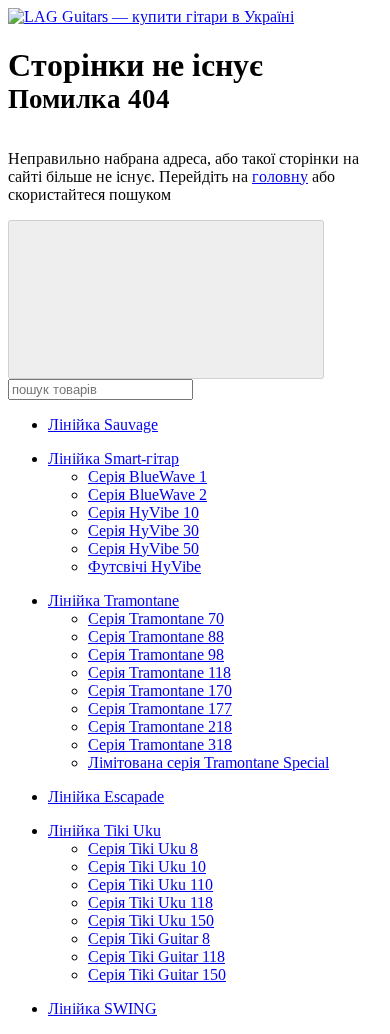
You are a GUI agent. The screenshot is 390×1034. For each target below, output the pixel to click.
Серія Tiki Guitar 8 (149, 938)
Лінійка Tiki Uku (104, 830)
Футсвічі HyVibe (144, 566)
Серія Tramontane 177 (160, 708)
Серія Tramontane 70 (156, 618)
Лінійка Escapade (106, 796)
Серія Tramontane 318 (160, 744)
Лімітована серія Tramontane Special (208, 762)
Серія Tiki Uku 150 (151, 920)
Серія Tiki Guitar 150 (157, 974)
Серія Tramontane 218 (160, 726)
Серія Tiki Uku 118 (150, 902)
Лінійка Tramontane (113, 600)
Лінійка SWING (102, 1008)
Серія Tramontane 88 (156, 636)
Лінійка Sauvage (103, 424)
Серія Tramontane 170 (160, 690)
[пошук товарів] (166, 299)
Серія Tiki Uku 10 (147, 866)
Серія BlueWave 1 (147, 476)
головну (280, 176)
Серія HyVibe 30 (143, 530)
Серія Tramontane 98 (156, 654)
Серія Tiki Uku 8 (143, 848)
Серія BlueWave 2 (147, 494)
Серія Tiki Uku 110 (150, 884)
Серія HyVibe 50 (143, 548)
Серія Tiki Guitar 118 (156, 956)
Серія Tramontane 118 (159, 672)
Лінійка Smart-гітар (113, 458)
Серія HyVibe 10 (143, 512)
